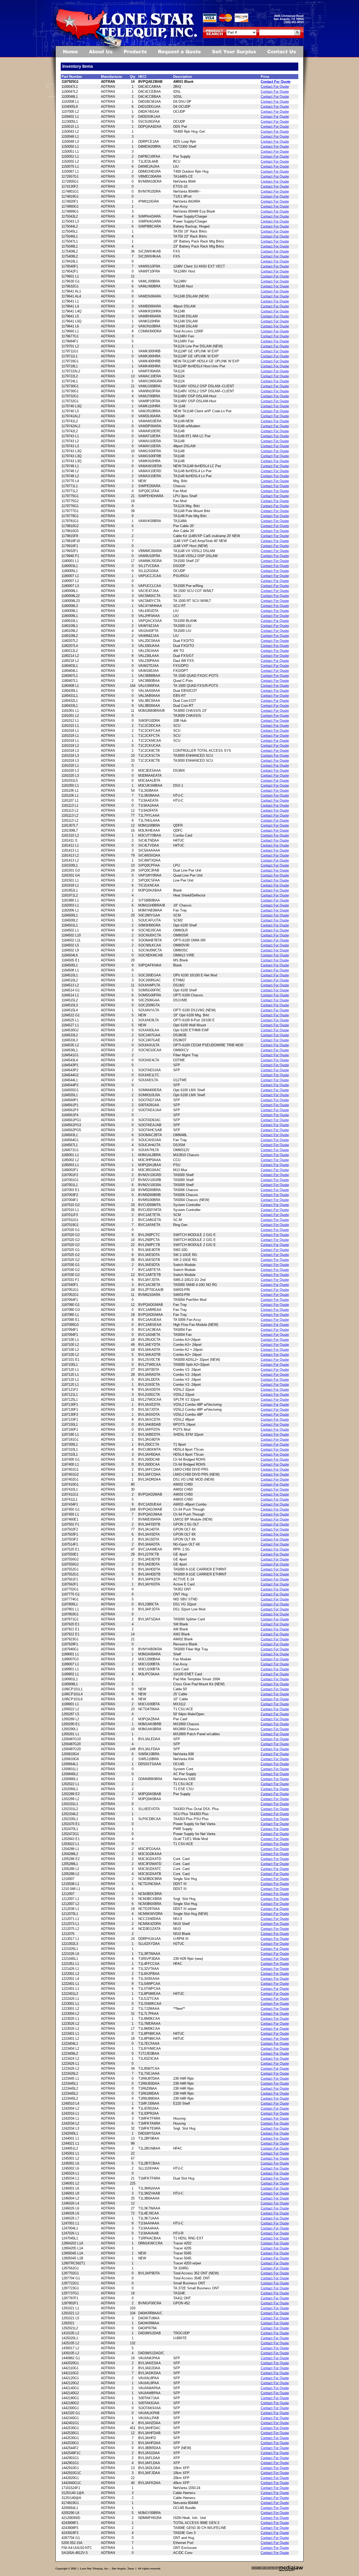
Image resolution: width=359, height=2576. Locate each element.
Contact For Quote (276, 82)
